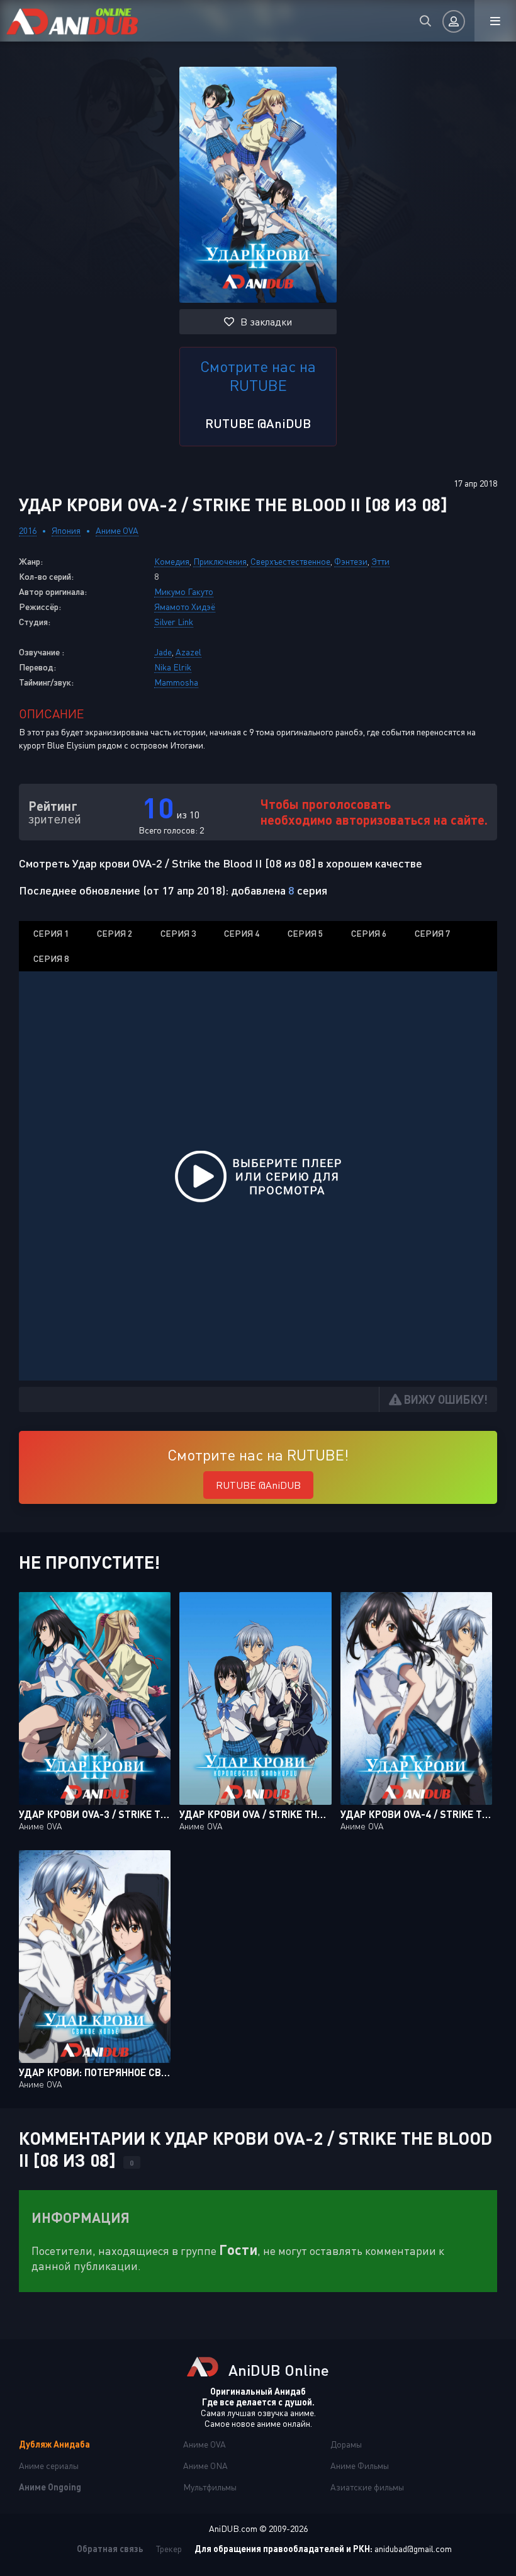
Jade (163, 652)
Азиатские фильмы (367, 2487)
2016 (28, 530)
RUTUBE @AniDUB (258, 423)
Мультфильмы (210, 2487)
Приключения (220, 561)
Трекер (169, 2549)
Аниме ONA (205, 2466)
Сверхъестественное (290, 561)
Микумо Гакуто (184, 591)
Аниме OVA (117, 530)
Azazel (188, 652)
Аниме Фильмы (360, 2466)
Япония (66, 530)
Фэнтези (351, 561)
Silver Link (174, 622)
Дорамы (346, 2444)
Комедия (172, 561)
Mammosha (176, 682)
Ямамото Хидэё (185, 607)
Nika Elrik (173, 667)
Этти (380, 561)
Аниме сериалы (49, 2466)
